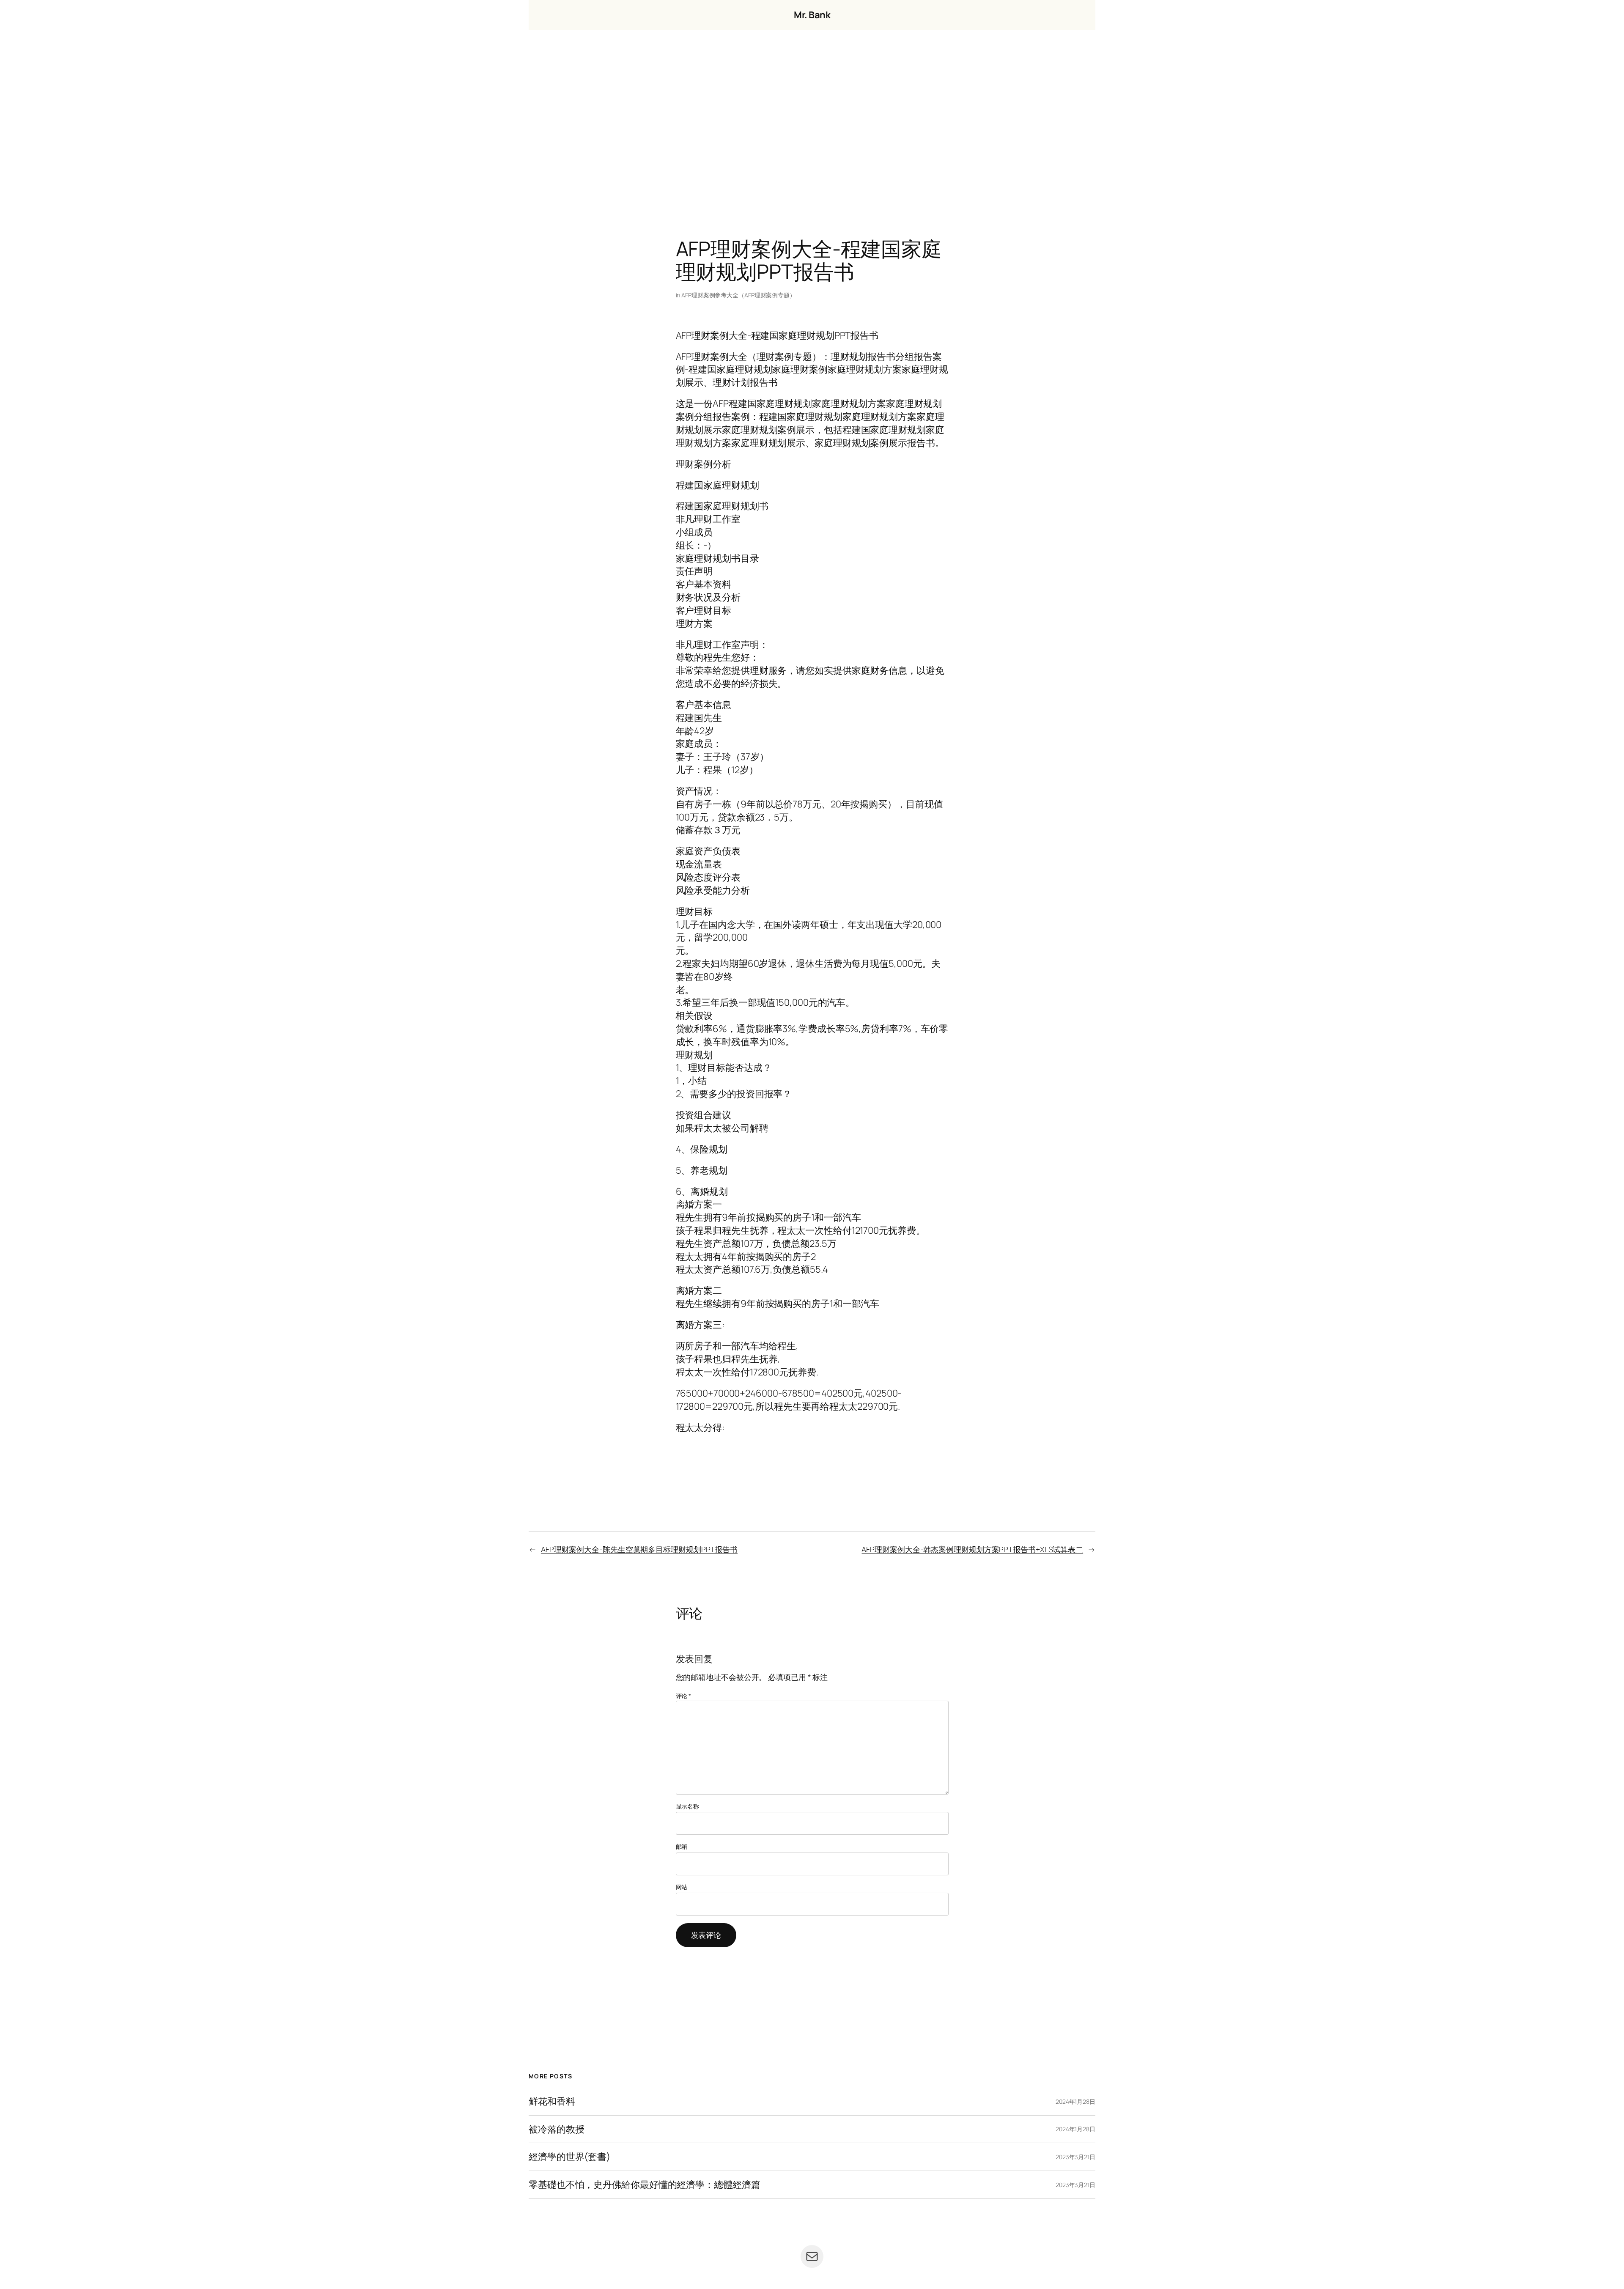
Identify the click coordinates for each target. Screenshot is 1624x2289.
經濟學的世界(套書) (569, 2157)
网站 (682, 1887)
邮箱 (682, 1846)
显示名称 (688, 1806)
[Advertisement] (812, 119)
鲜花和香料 (552, 2101)
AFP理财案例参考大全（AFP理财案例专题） (738, 295)
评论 (684, 1696)
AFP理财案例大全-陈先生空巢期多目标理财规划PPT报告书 (639, 1549)
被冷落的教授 (556, 2129)
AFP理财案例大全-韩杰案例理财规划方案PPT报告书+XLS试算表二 (972, 1549)
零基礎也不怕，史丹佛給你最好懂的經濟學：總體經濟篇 (645, 2185)
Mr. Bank (812, 15)
